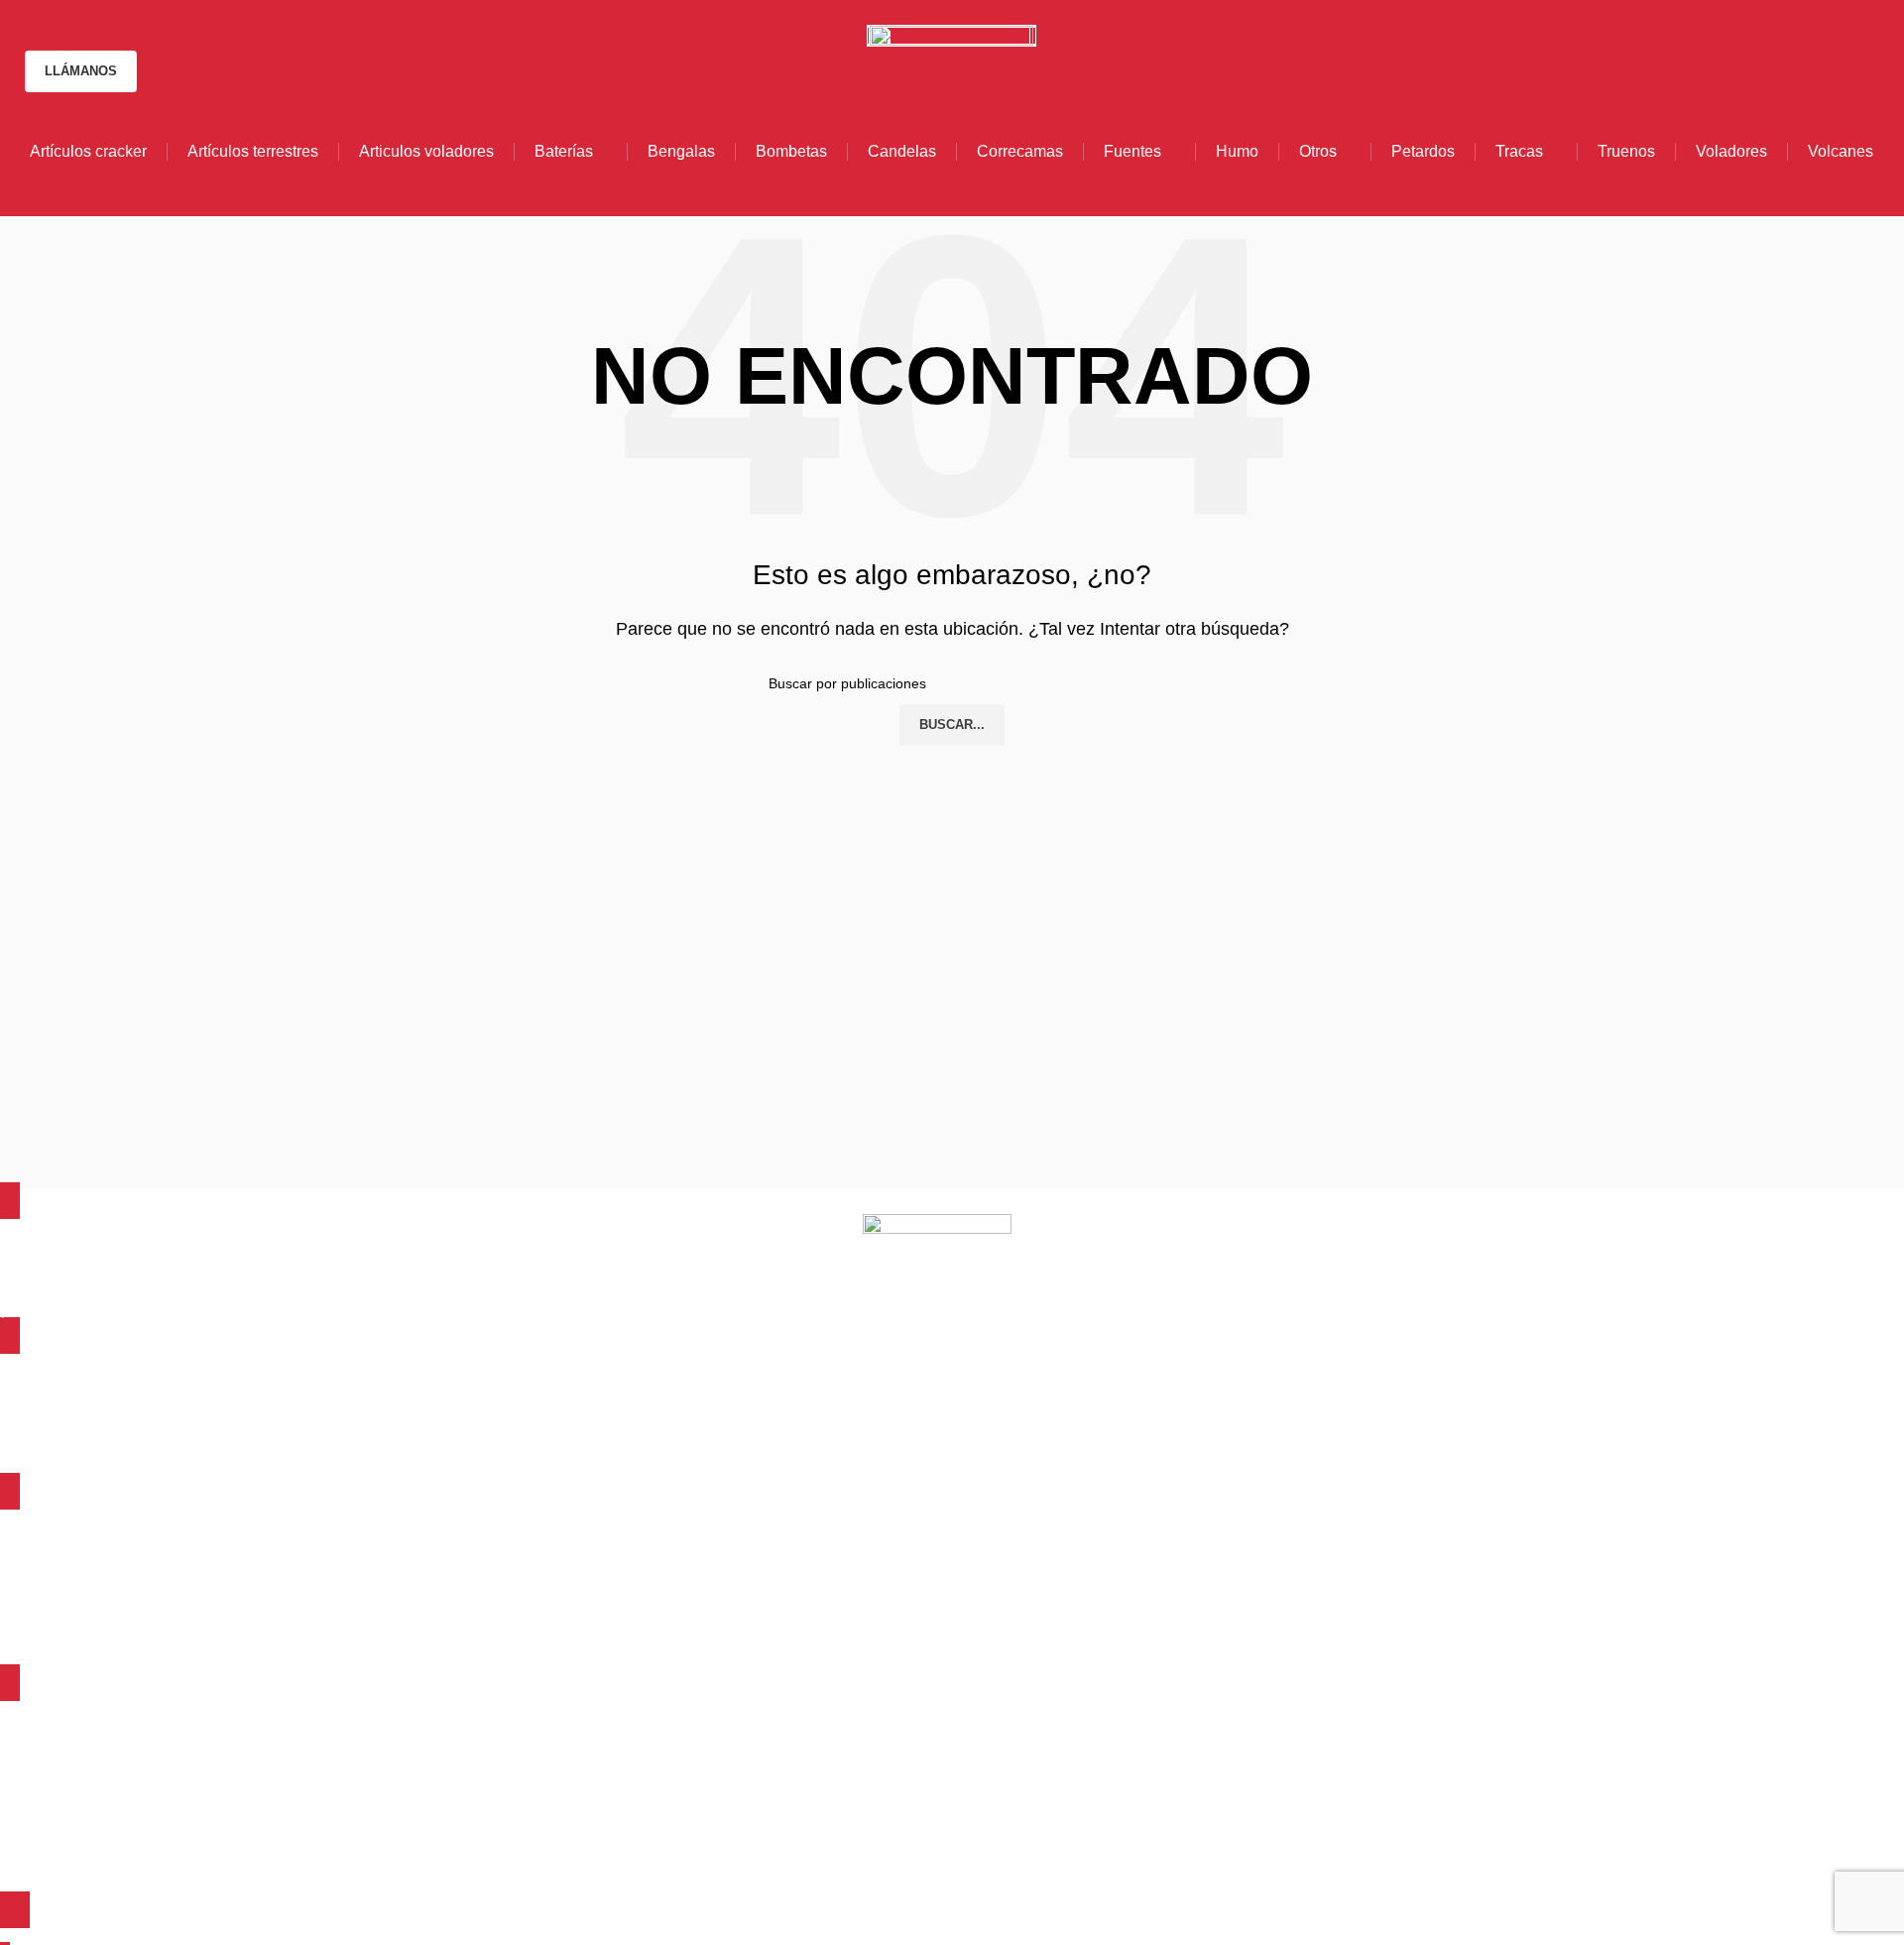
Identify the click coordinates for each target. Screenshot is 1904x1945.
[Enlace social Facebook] (919, 13)
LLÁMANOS (81, 71)
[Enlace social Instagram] (984, 13)
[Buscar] (1879, 71)
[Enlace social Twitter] (952, 13)
